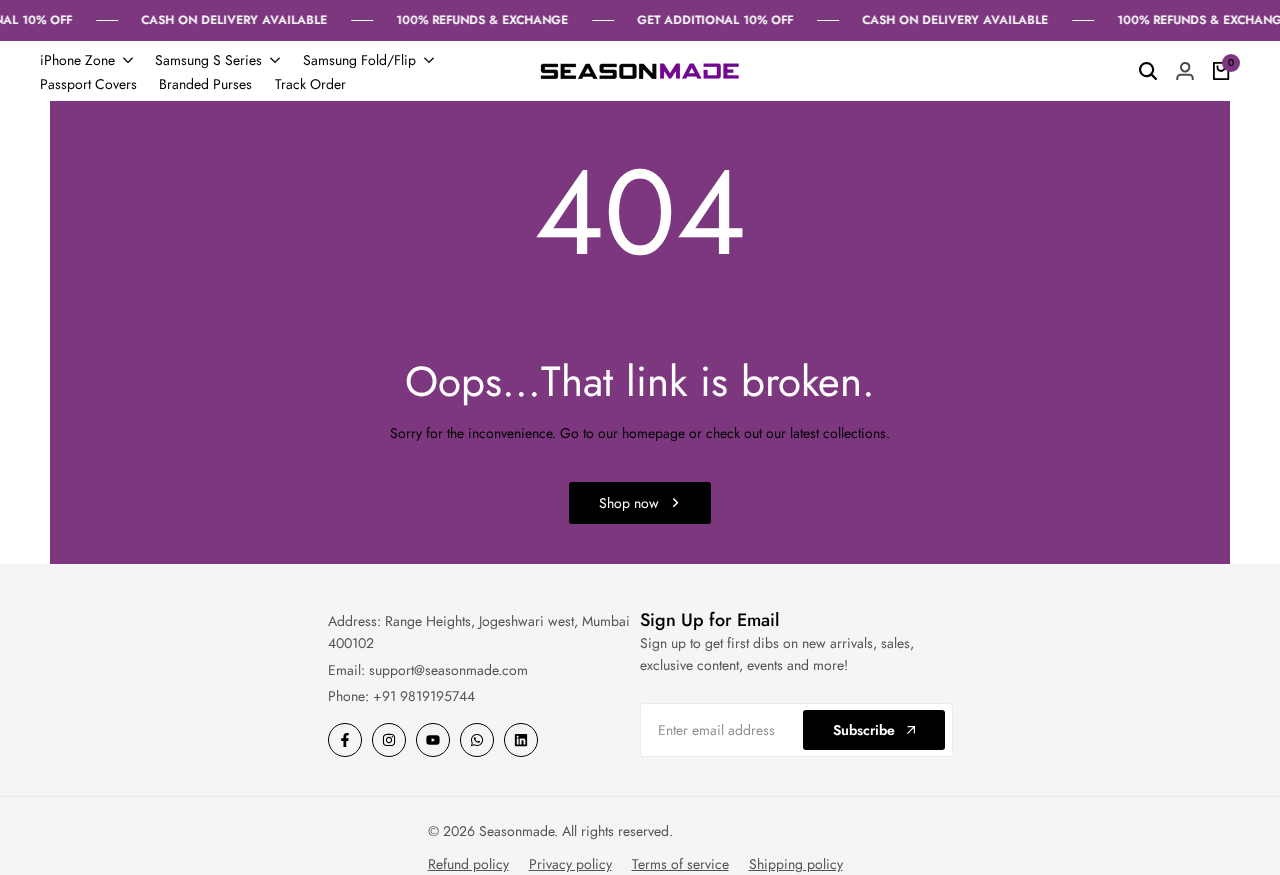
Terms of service (680, 864)
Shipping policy (796, 864)
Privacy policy (570, 864)
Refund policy (468, 864)
